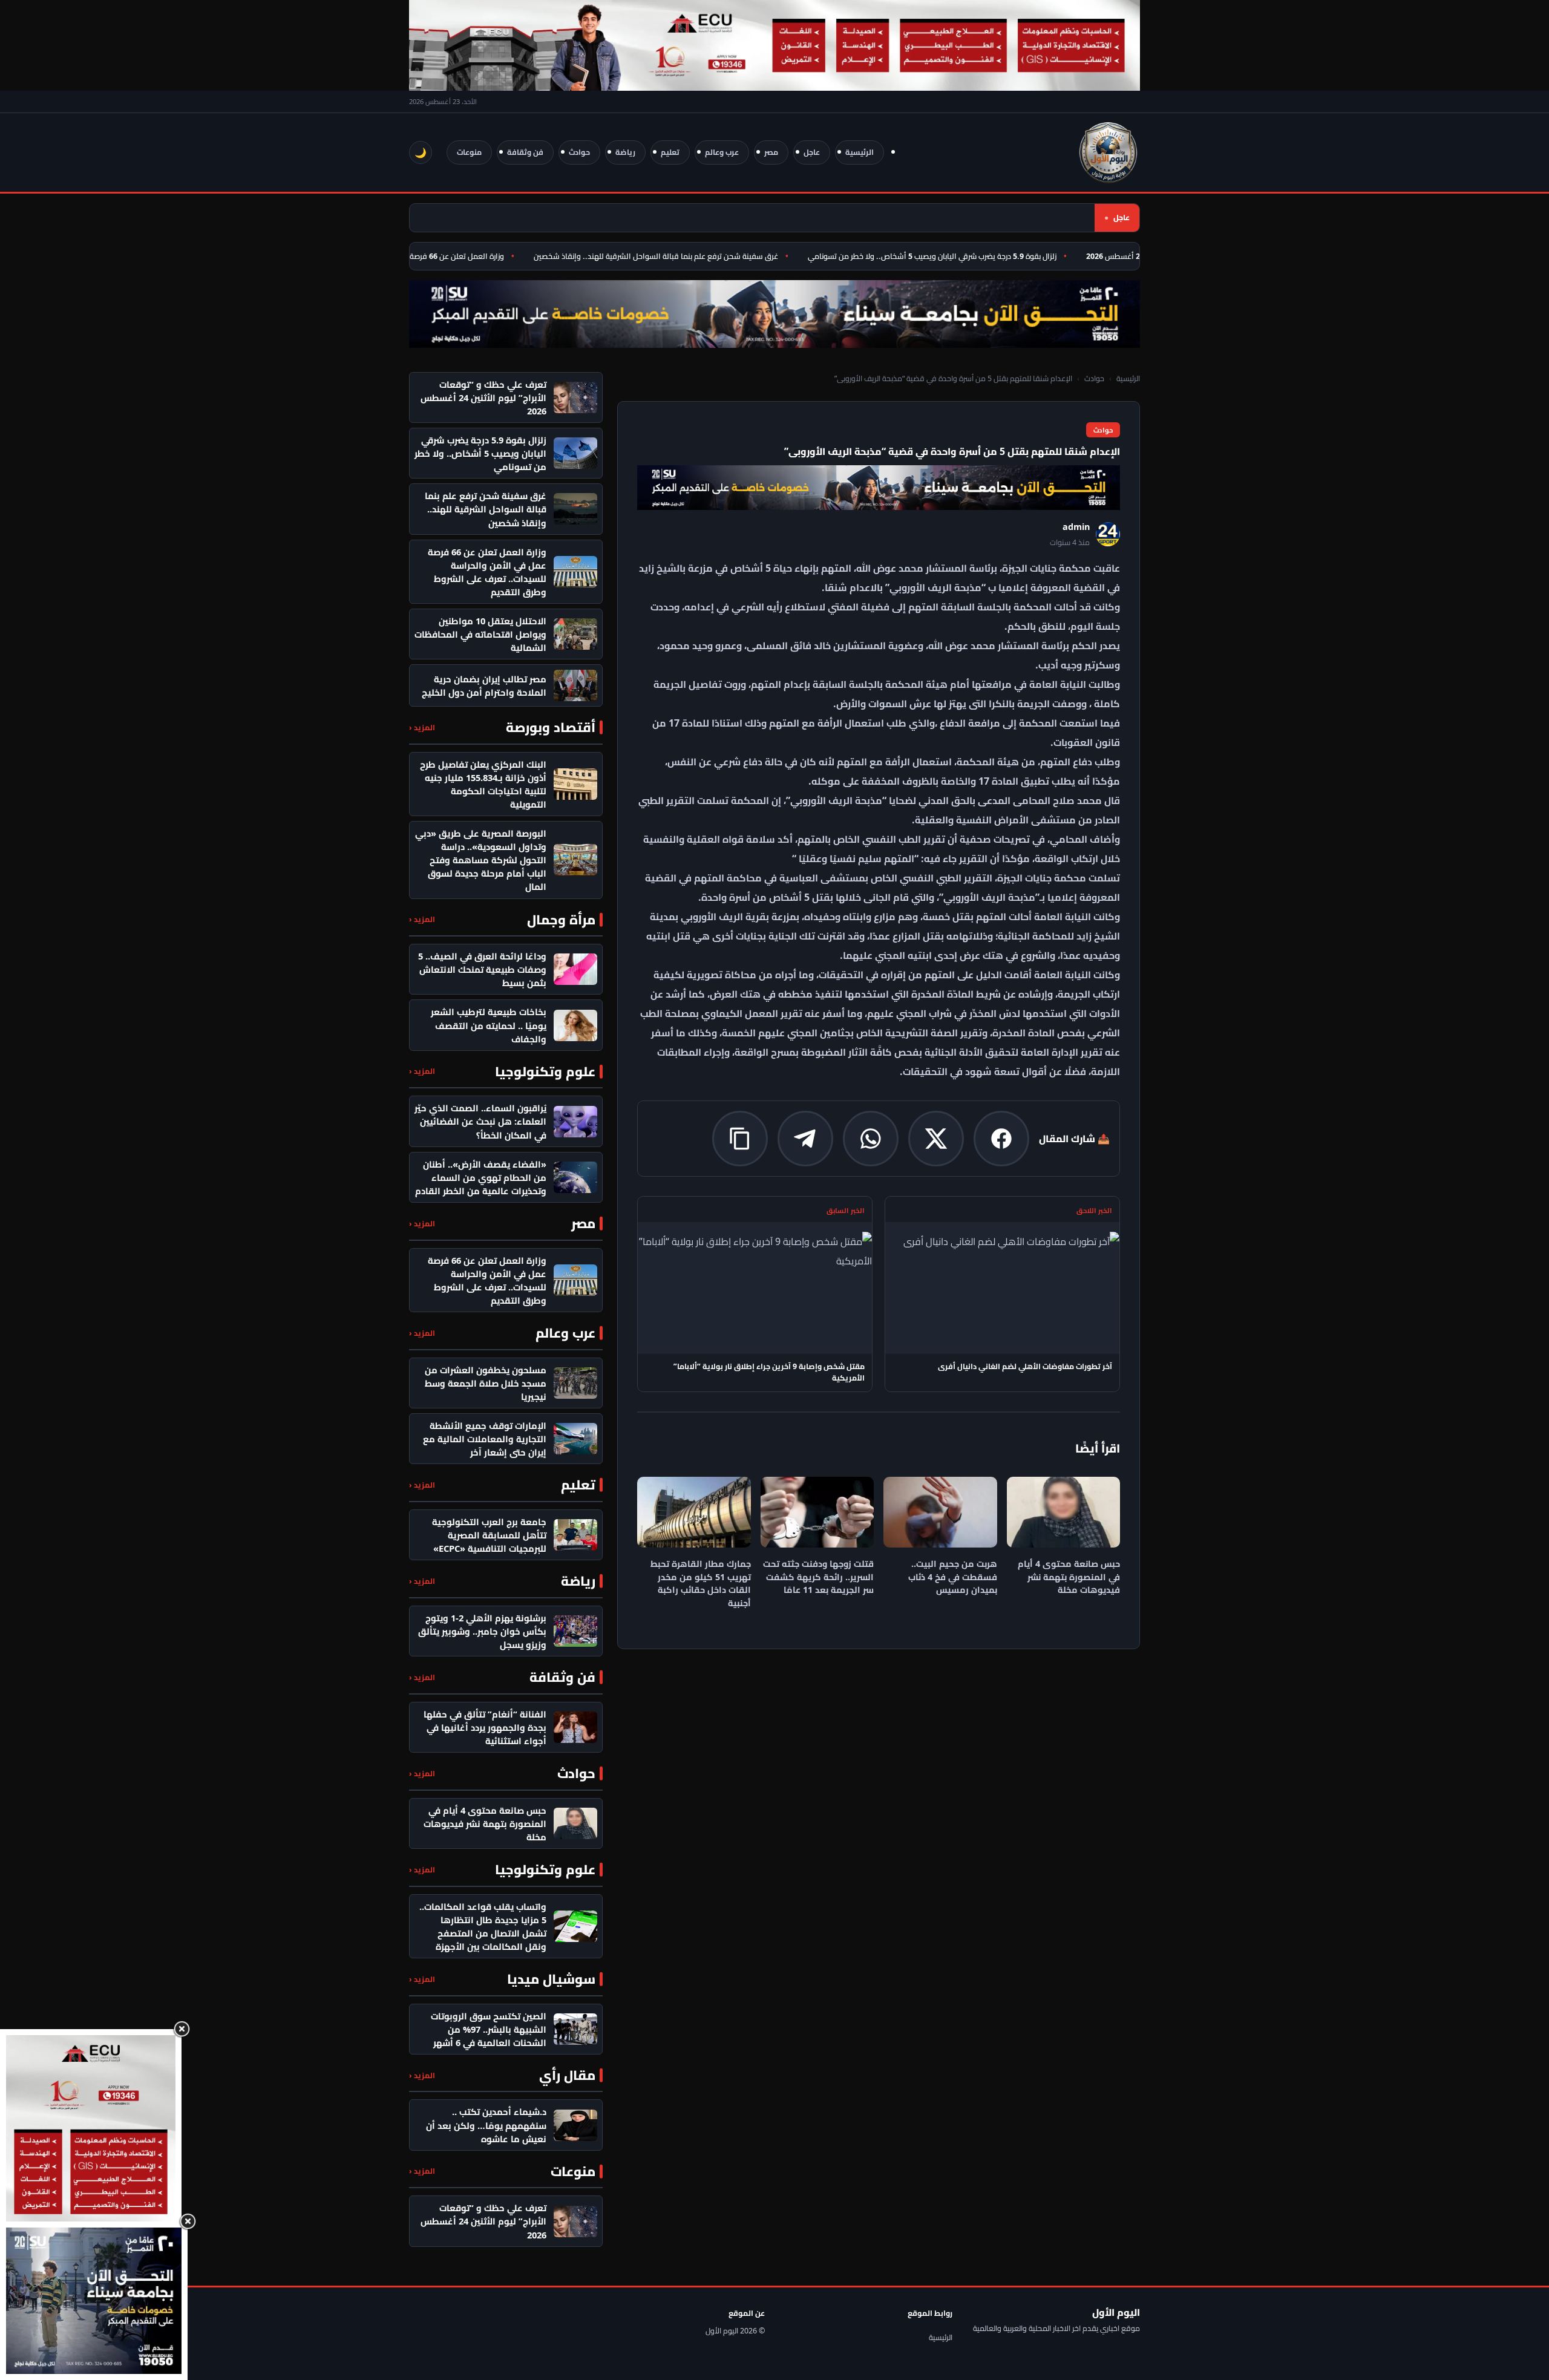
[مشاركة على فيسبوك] (1001, 1139)
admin (1076, 527)
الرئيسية (860, 152)
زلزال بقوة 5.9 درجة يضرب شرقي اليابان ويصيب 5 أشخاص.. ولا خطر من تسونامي (974, 256)
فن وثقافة (525, 152)
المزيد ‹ (422, 727)
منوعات (469, 152)
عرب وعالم (722, 152)
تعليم (670, 152)
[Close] (182, 2029)
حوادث (579, 152)
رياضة (625, 152)
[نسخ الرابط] (740, 1139)
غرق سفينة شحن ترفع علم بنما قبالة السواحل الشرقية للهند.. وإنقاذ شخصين (698, 256)
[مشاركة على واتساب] (871, 1139)
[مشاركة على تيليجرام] (805, 1139)
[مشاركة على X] (936, 1139)
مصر (771, 152)
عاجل (812, 152)
